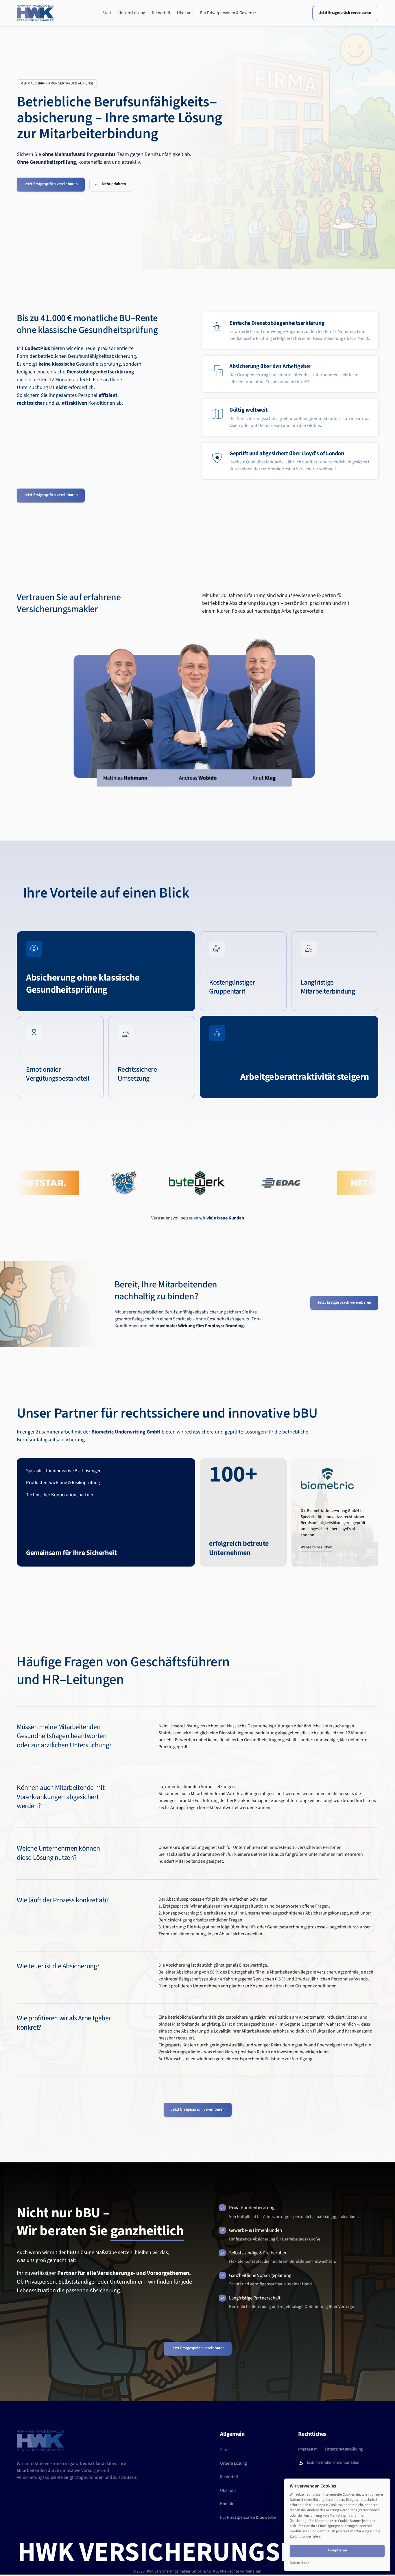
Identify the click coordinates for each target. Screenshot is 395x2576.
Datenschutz (299, 2563)
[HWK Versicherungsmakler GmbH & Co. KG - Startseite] (35, 13)
